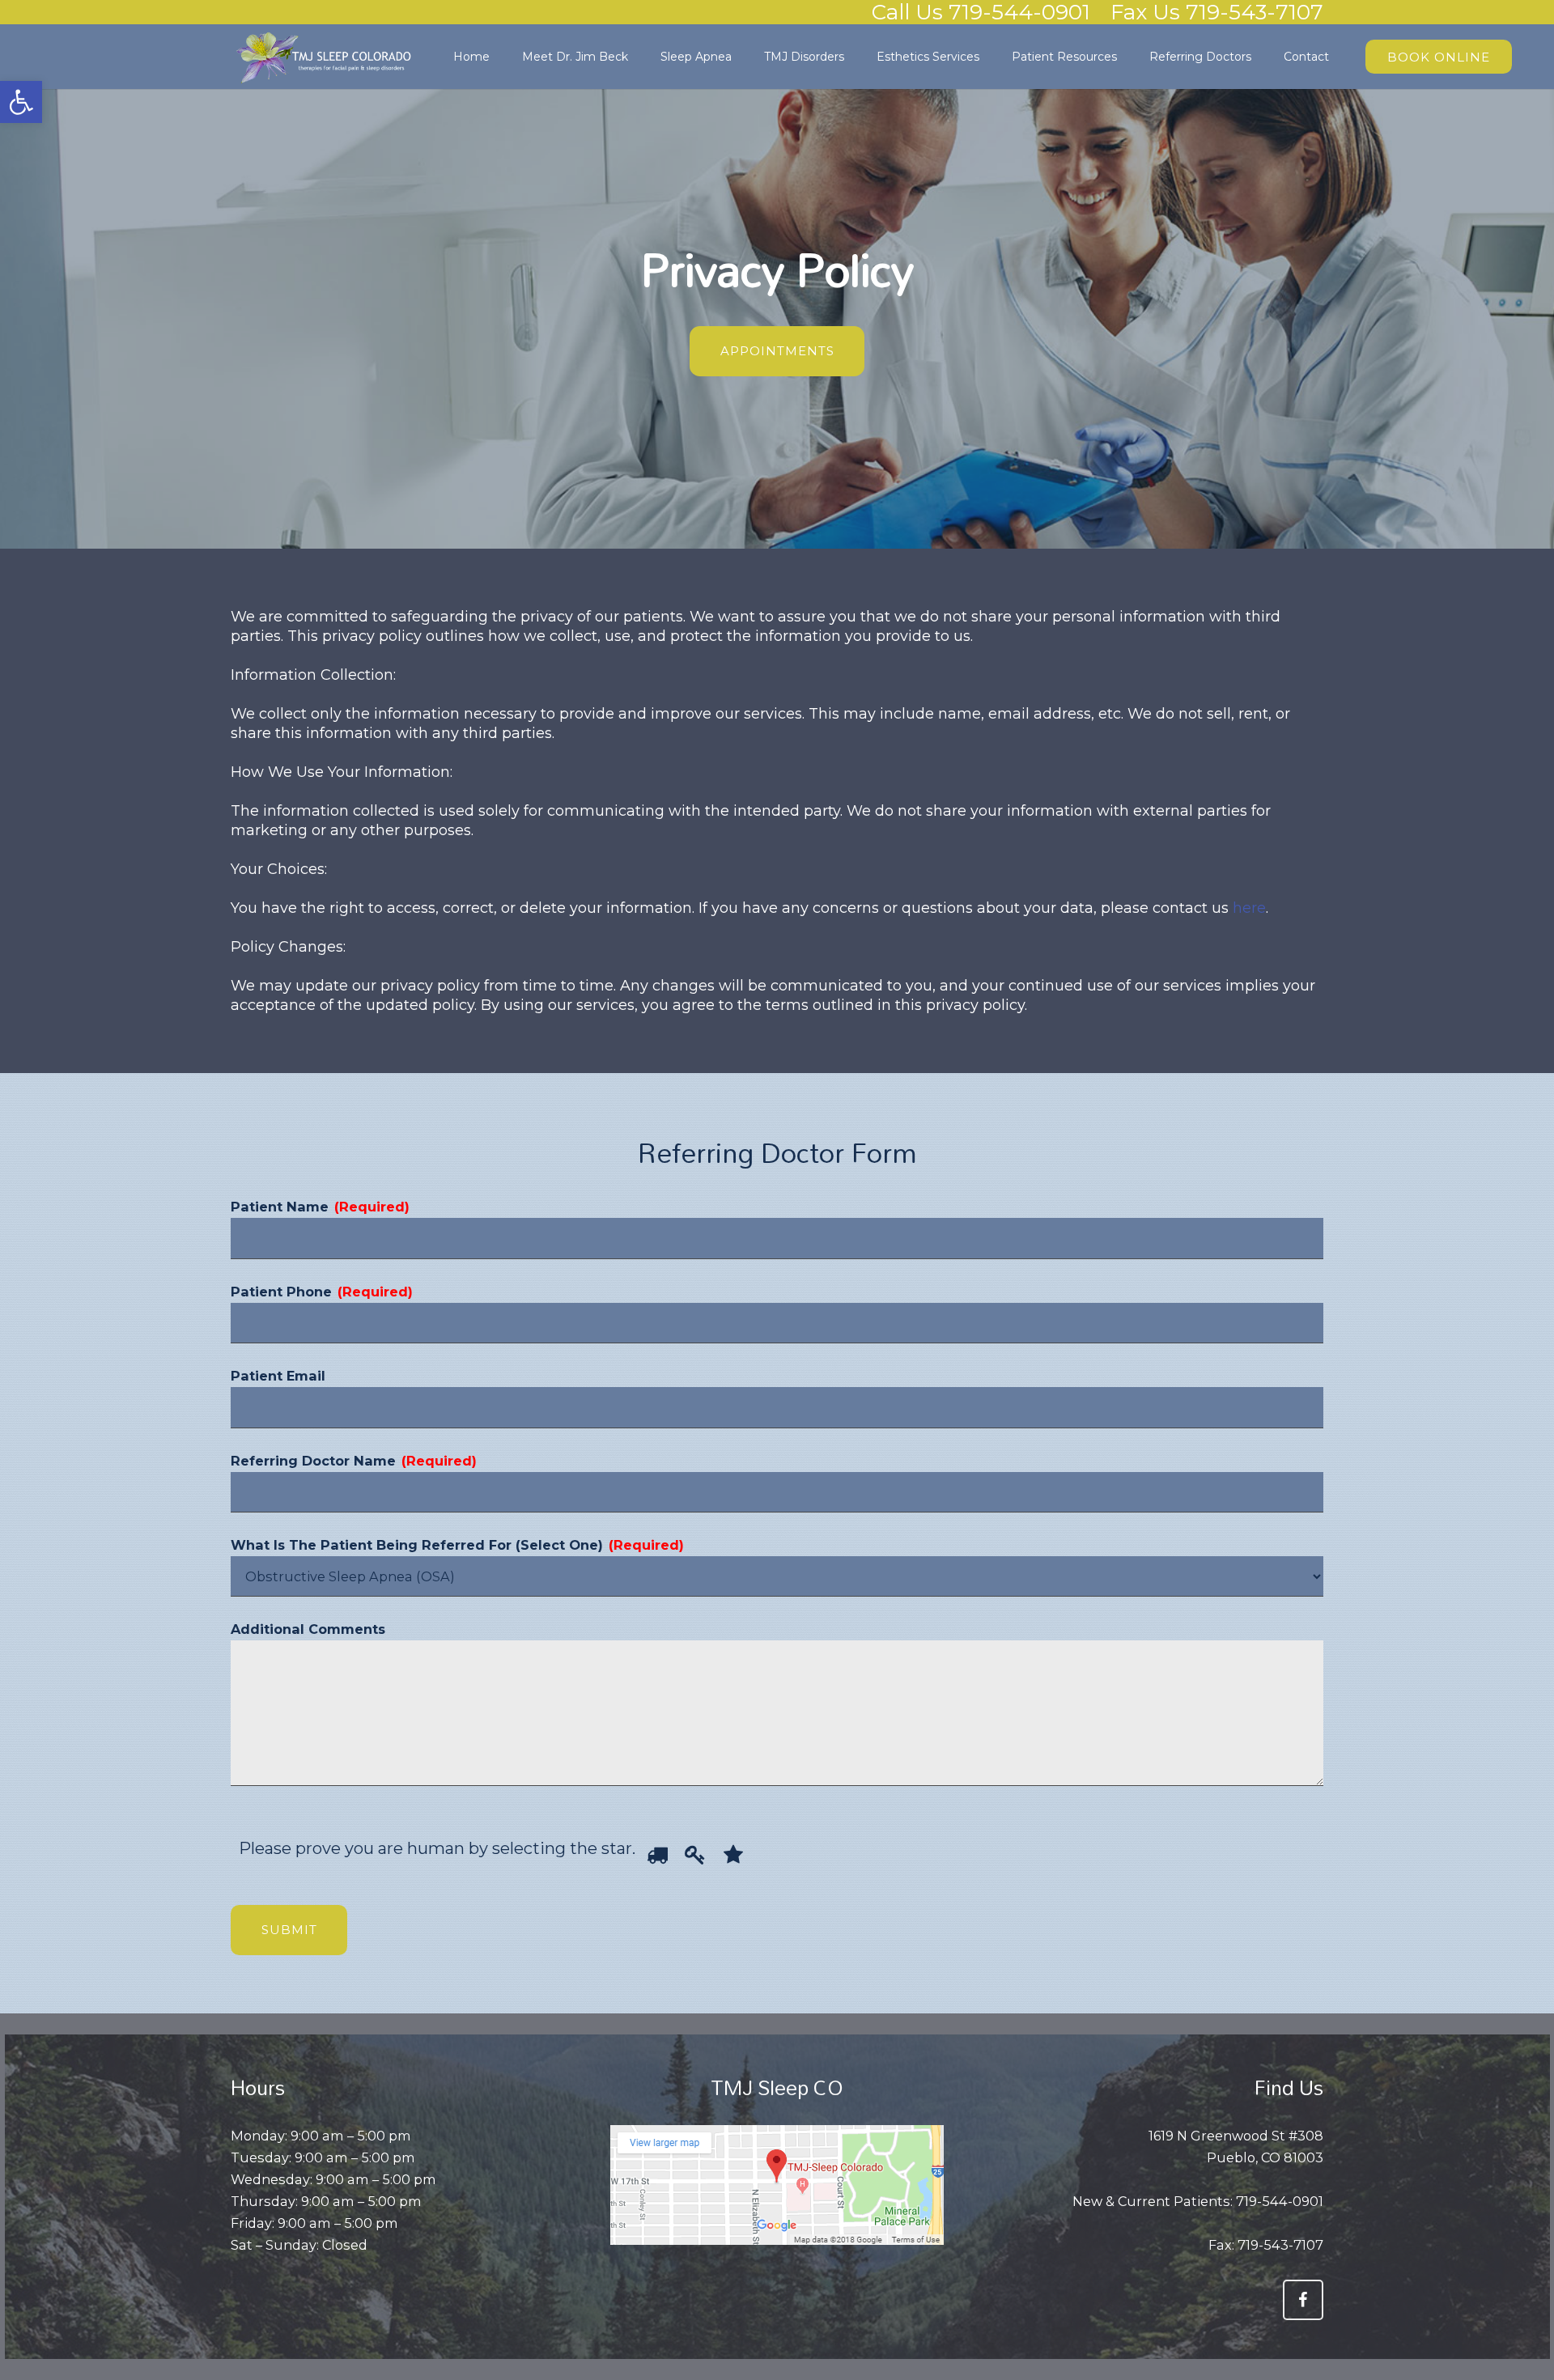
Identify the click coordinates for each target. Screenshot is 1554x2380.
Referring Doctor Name (354, 1461)
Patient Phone (322, 1292)
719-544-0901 (1280, 2201)
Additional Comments (308, 1629)
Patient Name (320, 1207)
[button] (21, 102)
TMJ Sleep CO (777, 2087)
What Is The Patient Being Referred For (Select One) (457, 1545)
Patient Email (278, 1376)
